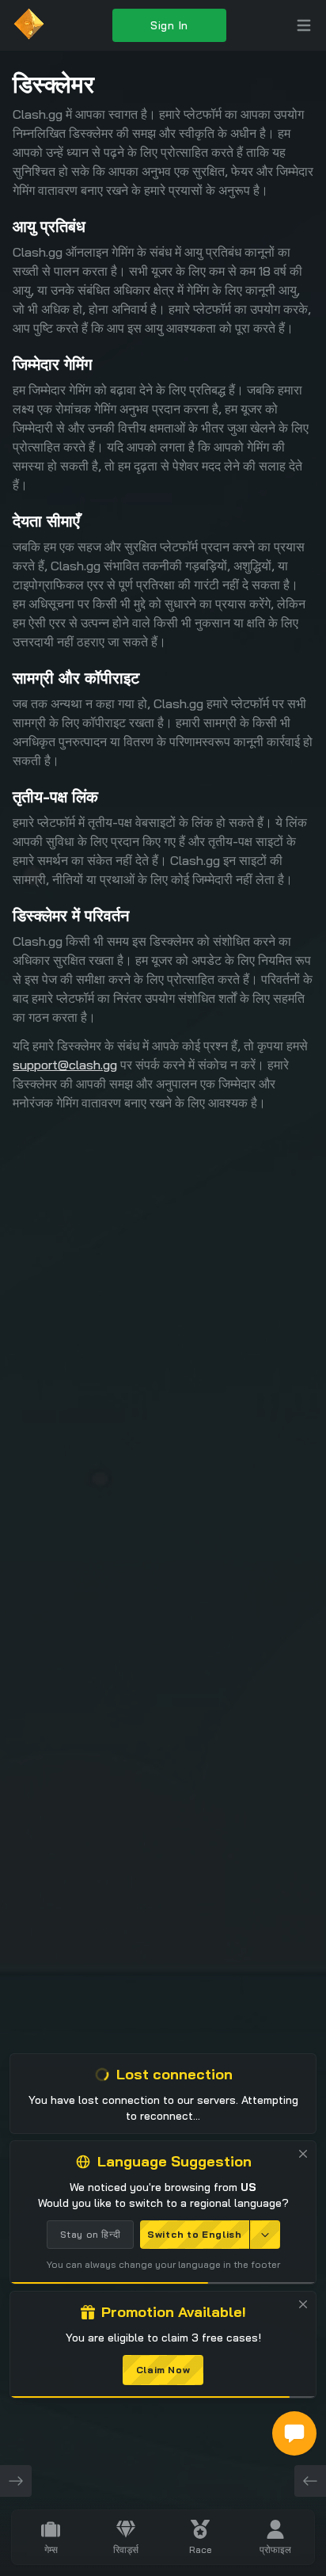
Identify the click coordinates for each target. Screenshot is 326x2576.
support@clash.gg (65, 1065)
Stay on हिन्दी (91, 2234)
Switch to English (194, 2234)
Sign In (169, 25)
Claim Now (163, 2370)
